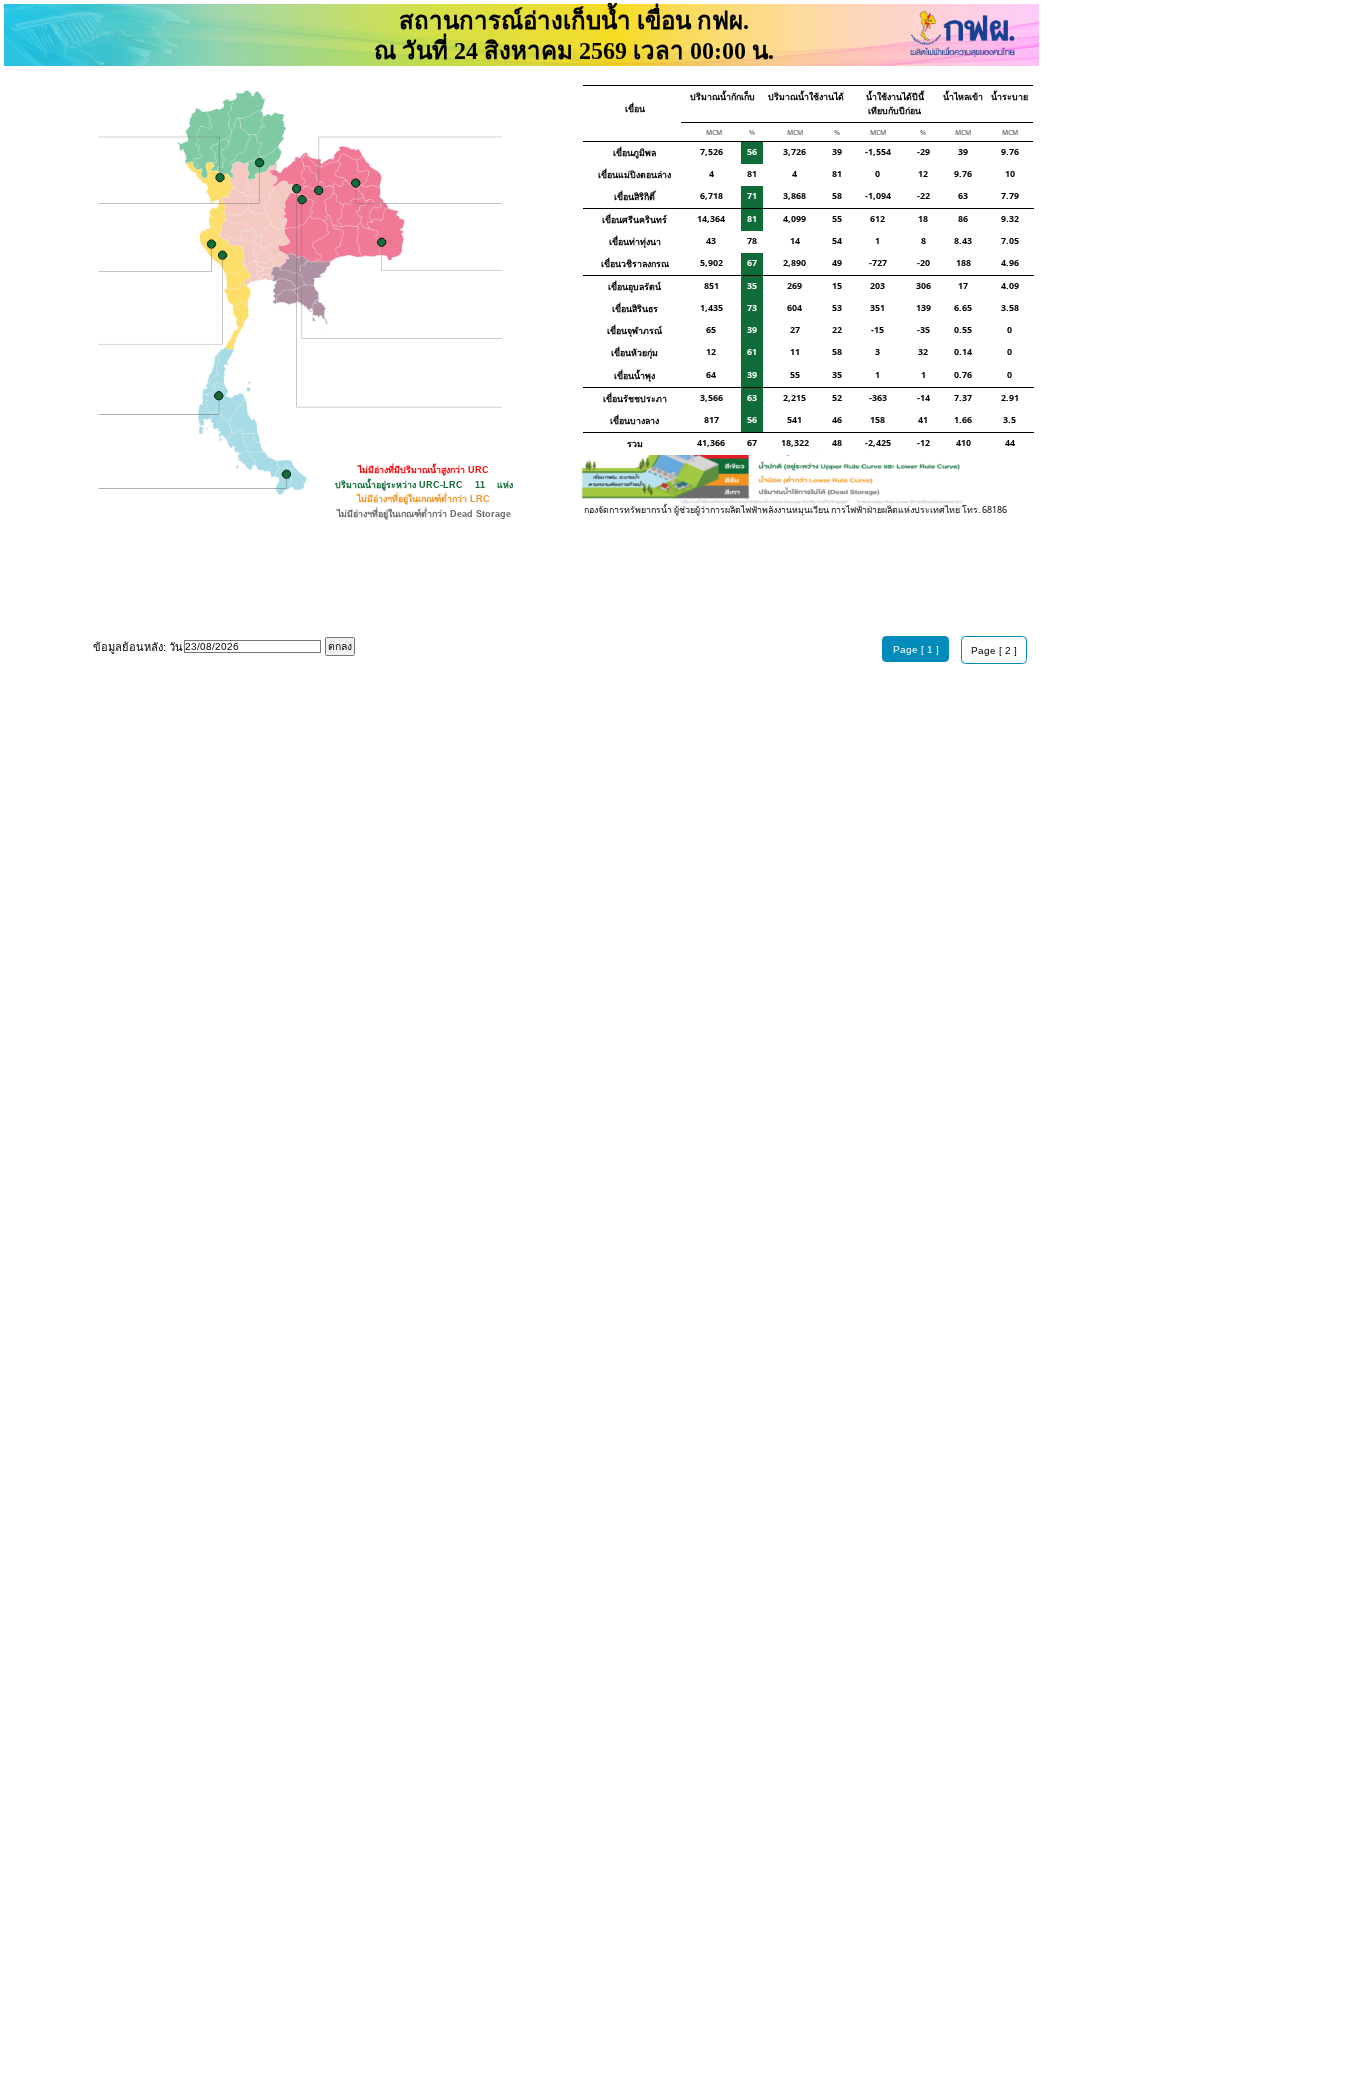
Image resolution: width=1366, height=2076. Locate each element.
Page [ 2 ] (994, 650)
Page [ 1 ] (916, 649)
